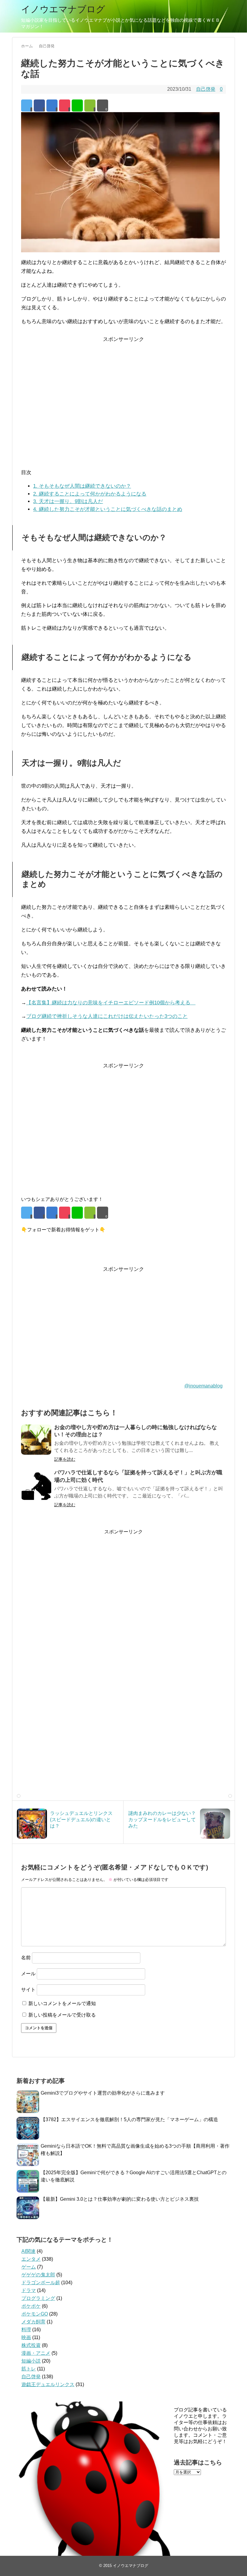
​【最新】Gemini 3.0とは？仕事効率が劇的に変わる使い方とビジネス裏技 (120, 2199)
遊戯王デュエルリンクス (48, 2384)
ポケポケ (31, 2306)
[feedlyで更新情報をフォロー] (38, 1245)
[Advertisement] (123, 408)
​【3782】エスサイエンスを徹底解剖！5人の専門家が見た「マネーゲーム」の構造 (129, 2119)
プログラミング (38, 2298)
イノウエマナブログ (63, 9)
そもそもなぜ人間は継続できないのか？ (82, 486)
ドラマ (29, 2290)
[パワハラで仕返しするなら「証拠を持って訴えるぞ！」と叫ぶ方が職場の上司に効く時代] (36, 1485)
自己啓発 (206, 89)
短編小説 (31, 2361)
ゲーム (29, 2267)
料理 (26, 2330)
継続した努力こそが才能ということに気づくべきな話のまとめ (108, 509)
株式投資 (31, 2345)
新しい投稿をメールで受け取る (62, 2015)
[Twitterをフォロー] (26, 1245)
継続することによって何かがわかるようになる (90, 494)
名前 (26, 1958)
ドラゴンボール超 (41, 2283)
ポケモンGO (35, 2314)
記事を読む (65, 1459)
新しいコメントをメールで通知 (62, 2003)
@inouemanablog (203, 1386)
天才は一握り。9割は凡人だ (68, 501)
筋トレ (29, 2369)
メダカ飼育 (33, 2322)
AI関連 (28, 2251)
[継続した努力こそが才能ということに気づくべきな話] (52, 105)
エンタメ (31, 2259)
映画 (26, 2337)
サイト (28, 1990)
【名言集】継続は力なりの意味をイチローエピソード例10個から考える (111, 1003)
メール (28, 1974)
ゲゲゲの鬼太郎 (38, 2275)
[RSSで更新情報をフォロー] (49, 1245)
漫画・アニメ (36, 2353)
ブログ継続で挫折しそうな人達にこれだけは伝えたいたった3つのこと (107, 1016)
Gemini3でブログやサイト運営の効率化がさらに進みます (103, 2093)
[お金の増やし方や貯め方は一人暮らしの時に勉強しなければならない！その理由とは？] (36, 1440)
